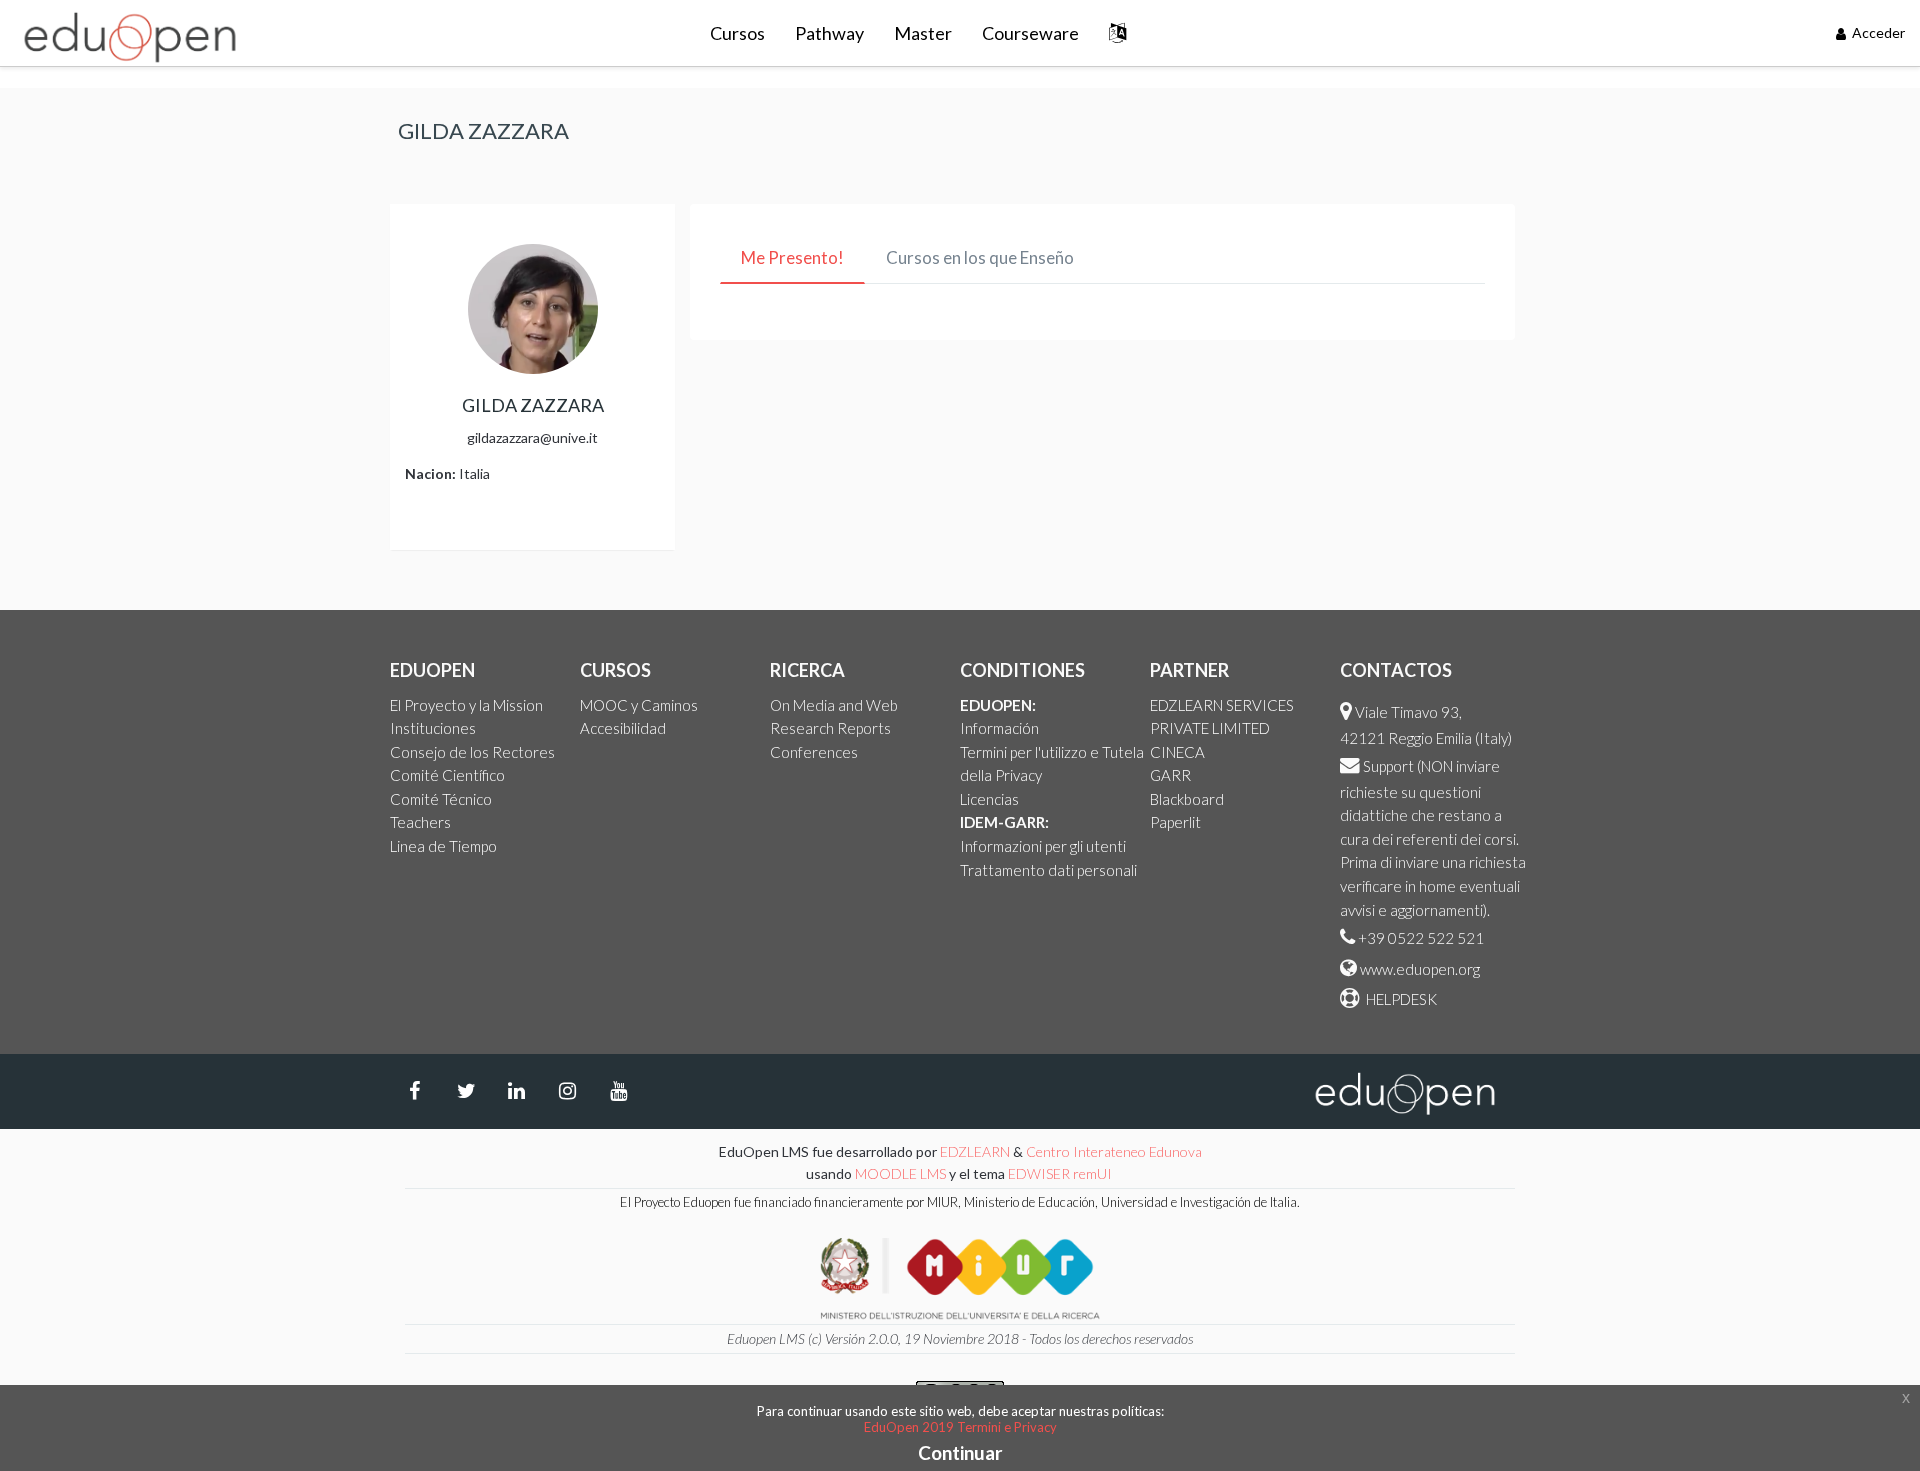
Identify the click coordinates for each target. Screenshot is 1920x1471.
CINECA (1177, 752)
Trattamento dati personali (1048, 870)
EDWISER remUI (1061, 1173)
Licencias (989, 799)
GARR (1170, 775)
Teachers (420, 822)
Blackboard (1187, 799)
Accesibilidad (623, 728)
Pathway (829, 33)
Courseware (1030, 33)
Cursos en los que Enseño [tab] (980, 257)
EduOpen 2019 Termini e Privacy (960, 1427)
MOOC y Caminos (639, 705)
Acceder (1877, 32)
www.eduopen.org (1420, 969)
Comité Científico (447, 775)
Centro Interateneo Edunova (1114, 1151)
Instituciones (433, 728)
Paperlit (1175, 822)
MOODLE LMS (900, 1173)
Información (999, 728)
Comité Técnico (441, 799)
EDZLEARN (975, 1151)
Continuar (960, 1452)
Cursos (737, 33)
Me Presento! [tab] (792, 257)
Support (1388, 766)
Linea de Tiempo (443, 846)
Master (923, 33)
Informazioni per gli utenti (1043, 846)
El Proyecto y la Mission (466, 705)
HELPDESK (1400, 999)
